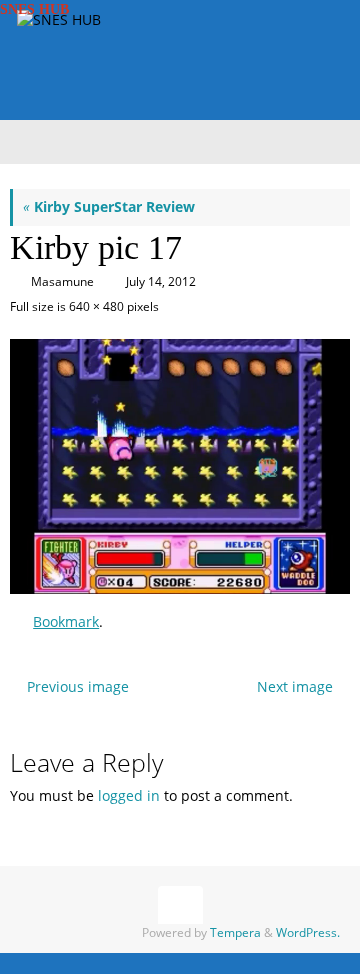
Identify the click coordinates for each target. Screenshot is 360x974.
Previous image (78, 687)
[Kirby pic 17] (180, 466)
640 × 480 (96, 306)
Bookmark (66, 622)
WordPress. (308, 932)
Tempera (235, 932)
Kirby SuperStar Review (109, 207)
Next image (295, 687)
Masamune (62, 281)
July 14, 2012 (161, 281)
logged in (129, 796)
